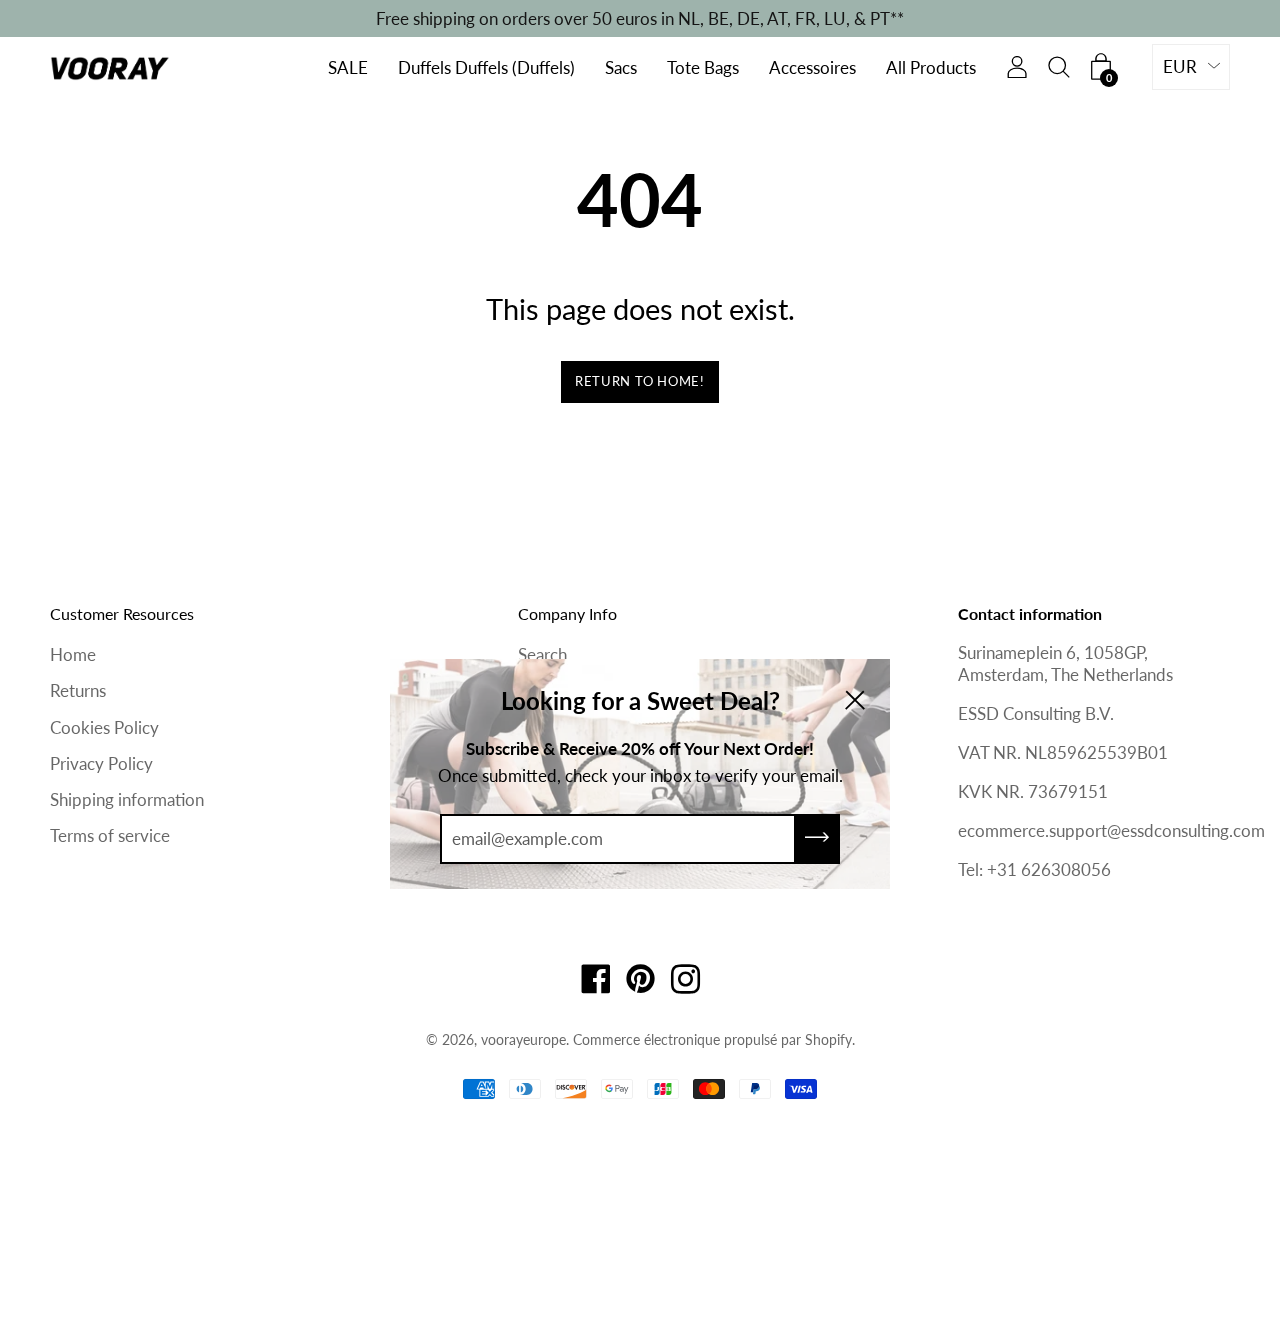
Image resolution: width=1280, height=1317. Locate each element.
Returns (78, 690)
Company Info (567, 613)
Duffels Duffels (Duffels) (486, 68)
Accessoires (812, 68)
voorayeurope (523, 1039)
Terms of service (110, 835)
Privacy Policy (101, 763)
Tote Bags (703, 68)
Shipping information (127, 799)
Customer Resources (122, 613)
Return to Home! (640, 381)
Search (542, 654)
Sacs (621, 68)
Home (73, 654)
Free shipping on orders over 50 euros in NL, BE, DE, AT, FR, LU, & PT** (640, 18)
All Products (931, 68)
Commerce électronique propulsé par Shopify (712, 1039)
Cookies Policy (104, 727)
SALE (348, 68)
